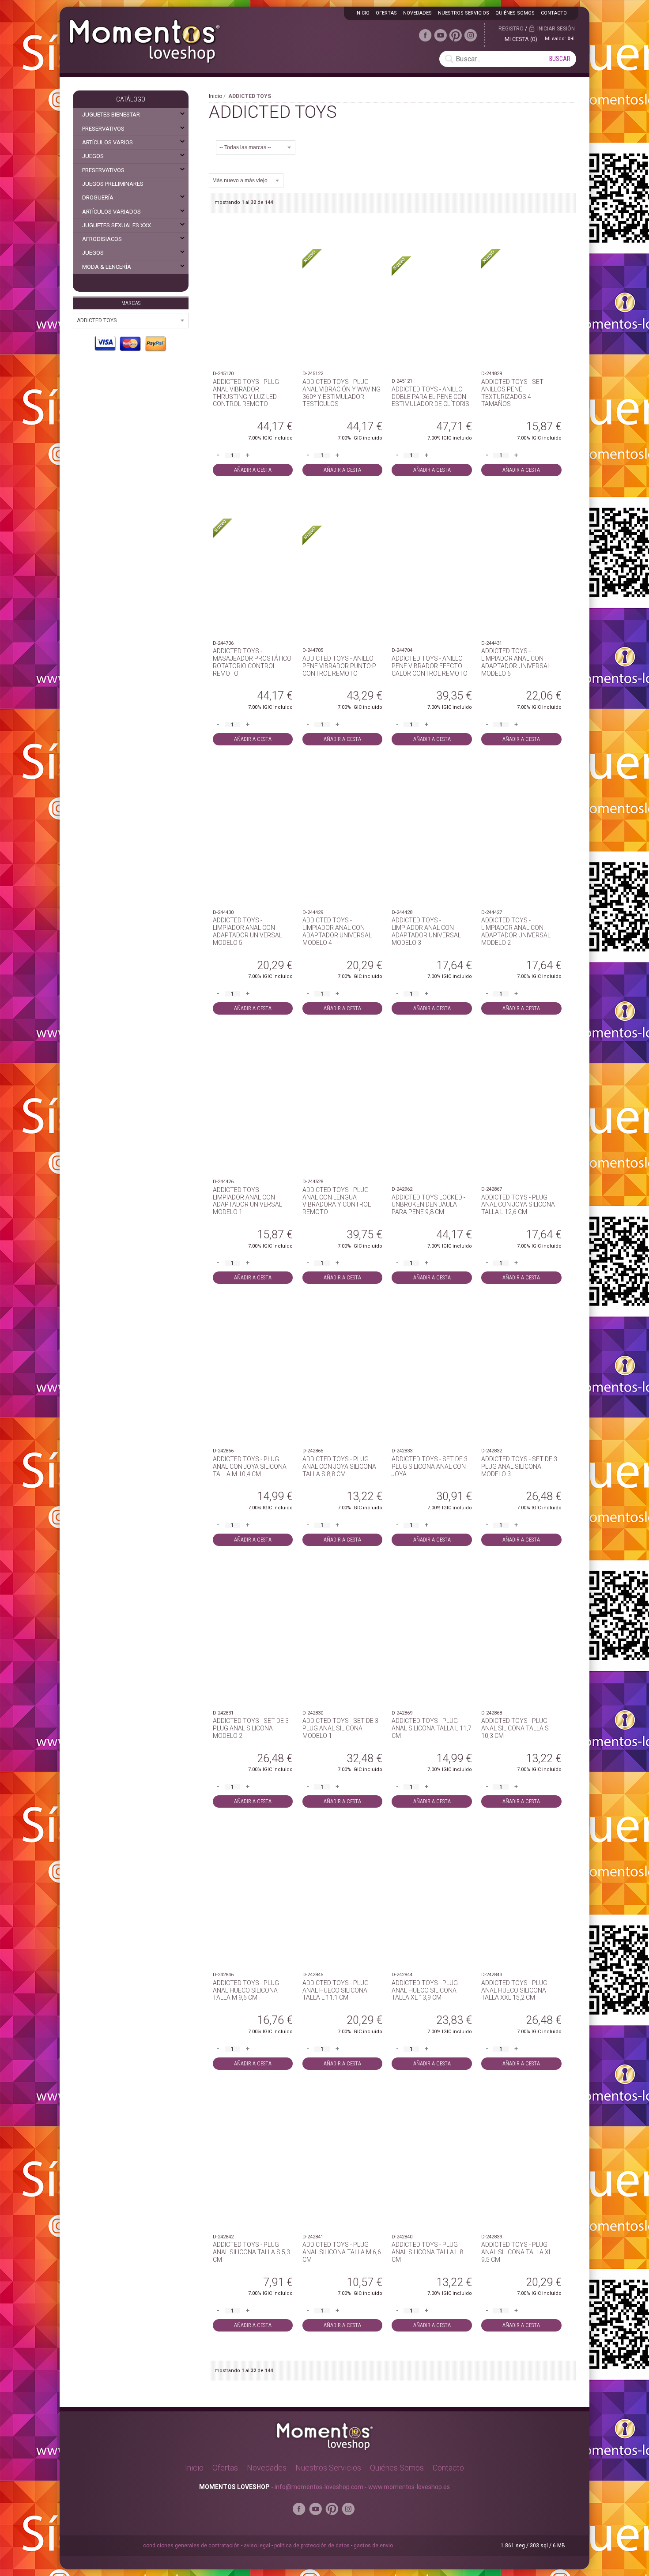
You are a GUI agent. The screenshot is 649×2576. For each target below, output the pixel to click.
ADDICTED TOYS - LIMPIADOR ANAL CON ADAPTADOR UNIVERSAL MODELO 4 (337, 931)
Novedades (267, 2468)
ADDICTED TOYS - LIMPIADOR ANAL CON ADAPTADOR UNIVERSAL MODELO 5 (247, 931)
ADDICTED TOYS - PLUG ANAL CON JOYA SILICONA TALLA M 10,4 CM (250, 1467)
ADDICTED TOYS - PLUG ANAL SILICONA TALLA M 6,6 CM (342, 2252)
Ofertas (225, 2468)
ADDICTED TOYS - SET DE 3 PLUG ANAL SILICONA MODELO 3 (519, 1467)
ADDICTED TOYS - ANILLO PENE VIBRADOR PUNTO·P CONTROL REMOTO (339, 666)
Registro (511, 29)
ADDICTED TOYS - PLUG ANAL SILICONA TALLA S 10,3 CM (515, 1728)
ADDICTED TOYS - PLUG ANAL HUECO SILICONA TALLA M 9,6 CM (246, 1990)
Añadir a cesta (253, 470)
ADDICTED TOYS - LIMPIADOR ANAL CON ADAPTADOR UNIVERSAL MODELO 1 (247, 1201)
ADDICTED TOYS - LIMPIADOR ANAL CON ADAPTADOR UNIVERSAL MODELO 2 (516, 931)
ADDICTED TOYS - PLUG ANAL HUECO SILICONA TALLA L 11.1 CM (336, 1990)
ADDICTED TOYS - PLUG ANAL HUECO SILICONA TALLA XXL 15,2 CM (514, 1990)
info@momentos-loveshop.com (319, 2487)
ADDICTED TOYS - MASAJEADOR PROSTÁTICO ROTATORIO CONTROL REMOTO (252, 662)
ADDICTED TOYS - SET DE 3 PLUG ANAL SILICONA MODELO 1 (340, 1728)
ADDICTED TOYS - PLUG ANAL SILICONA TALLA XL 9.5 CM (517, 2252)
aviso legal (257, 2546)
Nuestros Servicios (328, 2468)
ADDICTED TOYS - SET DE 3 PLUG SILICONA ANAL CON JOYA (430, 1467)
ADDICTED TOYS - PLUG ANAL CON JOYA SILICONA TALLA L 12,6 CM (518, 1205)
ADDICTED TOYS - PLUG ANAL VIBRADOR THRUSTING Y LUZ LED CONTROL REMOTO (246, 393)
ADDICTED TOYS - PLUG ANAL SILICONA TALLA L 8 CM (427, 2252)
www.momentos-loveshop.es (409, 2487)
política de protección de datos (312, 2546)
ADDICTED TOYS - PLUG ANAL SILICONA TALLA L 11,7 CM (432, 1728)
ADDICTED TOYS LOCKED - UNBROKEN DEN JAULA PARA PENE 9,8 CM (428, 1205)
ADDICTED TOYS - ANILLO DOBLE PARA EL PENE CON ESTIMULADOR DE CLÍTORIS (430, 397)
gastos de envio (373, 2546)
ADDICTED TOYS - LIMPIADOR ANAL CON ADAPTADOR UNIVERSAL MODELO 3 (426, 931)
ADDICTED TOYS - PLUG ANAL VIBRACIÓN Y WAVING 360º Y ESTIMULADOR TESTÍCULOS (341, 393)
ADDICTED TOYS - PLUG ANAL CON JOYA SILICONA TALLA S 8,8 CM (339, 1467)
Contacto (554, 13)
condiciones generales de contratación (191, 2546)
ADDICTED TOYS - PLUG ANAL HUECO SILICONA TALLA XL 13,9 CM (425, 1990)
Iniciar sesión (556, 29)
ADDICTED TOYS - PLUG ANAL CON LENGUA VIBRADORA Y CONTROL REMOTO (337, 1201)
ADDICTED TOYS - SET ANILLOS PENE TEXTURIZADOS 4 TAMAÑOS (512, 393)
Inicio (215, 96)
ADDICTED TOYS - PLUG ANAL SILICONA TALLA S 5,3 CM (251, 2252)
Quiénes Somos (397, 2468)
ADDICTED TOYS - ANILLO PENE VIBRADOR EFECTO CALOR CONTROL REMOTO (430, 666)
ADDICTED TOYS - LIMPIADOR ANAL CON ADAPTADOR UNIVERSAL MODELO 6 (516, 662)
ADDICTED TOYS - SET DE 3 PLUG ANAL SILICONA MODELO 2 (251, 1728)
